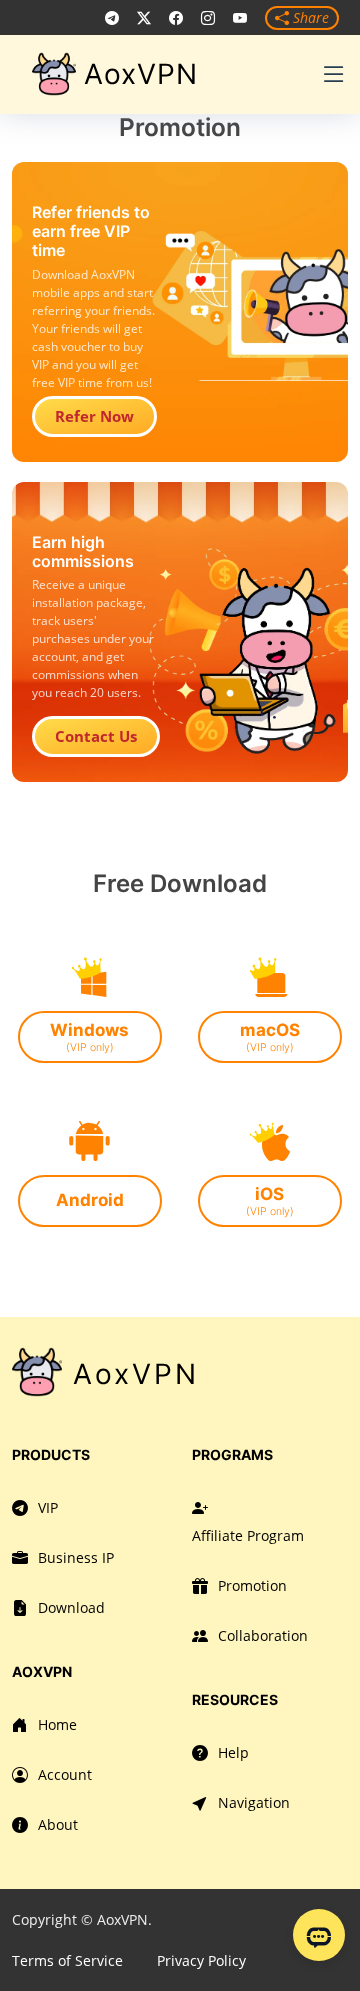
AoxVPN (141, 74)
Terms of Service (67, 1960)
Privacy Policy (201, 1960)
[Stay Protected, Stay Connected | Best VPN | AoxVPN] (112, 18)
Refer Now (94, 416)
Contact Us (96, 736)
